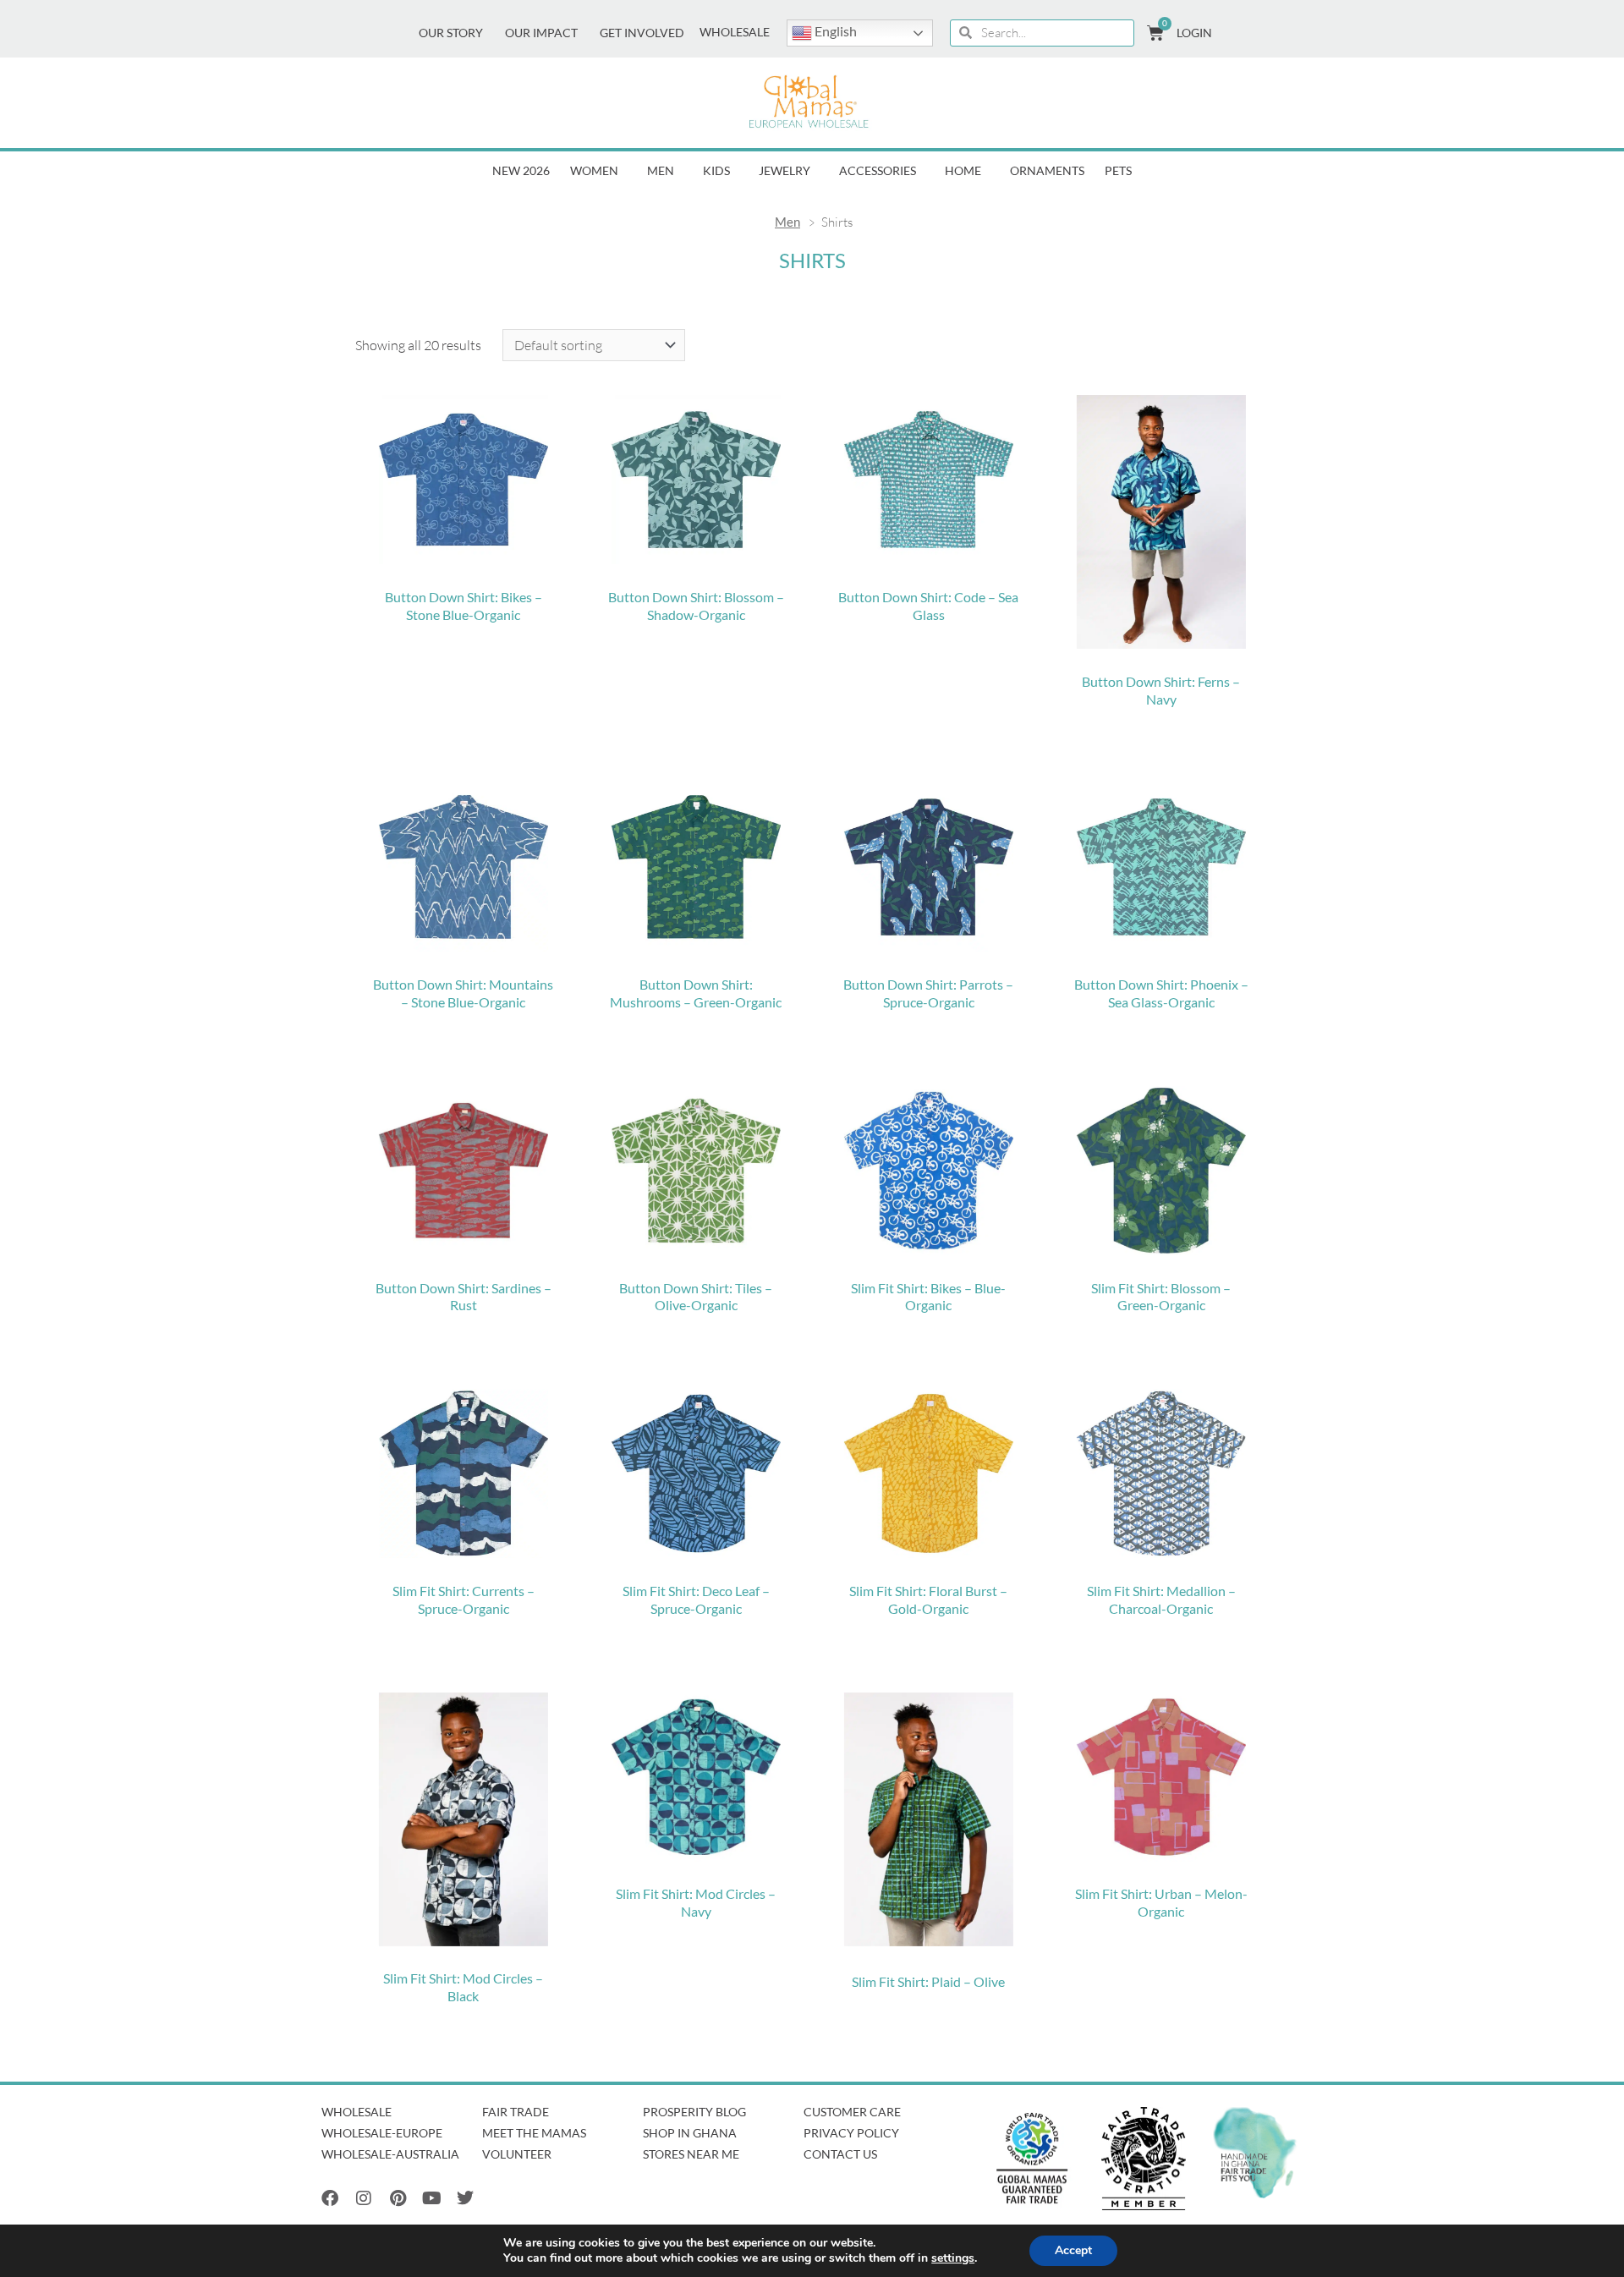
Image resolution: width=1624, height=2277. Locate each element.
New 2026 (521, 171)
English (834, 31)
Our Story (451, 33)
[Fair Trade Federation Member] (1144, 2159)
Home (963, 171)
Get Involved (642, 33)
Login (1194, 33)
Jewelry (785, 171)
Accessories (878, 171)
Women (594, 171)
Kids (716, 171)
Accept (1073, 2250)
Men (661, 171)
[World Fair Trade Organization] (1032, 2159)
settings (953, 2258)
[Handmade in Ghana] (1255, 2153)
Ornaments (1047, 171)
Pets (1118, 171)
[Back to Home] (809, 103)
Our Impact (541, 33)
